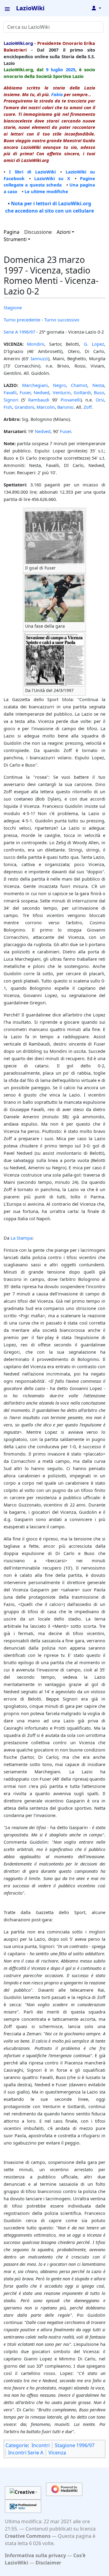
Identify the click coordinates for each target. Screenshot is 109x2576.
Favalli (10, 392)
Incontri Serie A (26, 2453)
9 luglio (54, 69)
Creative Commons (28, 2536)
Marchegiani (35, 385)
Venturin (62, 392)
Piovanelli (71, 400)
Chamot (79, 385)
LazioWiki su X (52, 178)
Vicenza (57, 2453)
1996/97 (27, 332)
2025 (71, 69)
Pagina (12, 232)
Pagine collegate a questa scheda (49, 182)
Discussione (38, 232)
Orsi (100, 400)
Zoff (88, 407)
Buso (99, 392)
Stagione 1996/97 (75, 2445)
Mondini (36, 344)
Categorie (17, 2445)
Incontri (41, 2445)
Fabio (57, 94)
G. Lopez (94, 344)
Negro (59, 385)
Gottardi (82, 392)
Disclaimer (48, 2563)
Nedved (41, 392)
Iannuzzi (39, 358)
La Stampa (21, 1238)
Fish (8, 407)
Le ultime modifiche (46, 191)
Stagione (13, 307)
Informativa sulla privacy (35, 2555)
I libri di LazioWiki (32, 172)
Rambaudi (39, 400)
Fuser (25, 392)
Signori (11, 400)
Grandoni (24, 407)
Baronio (65, 407)
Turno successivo (62, 320)
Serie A (11, 332)
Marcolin (46, 407)
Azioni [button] (64, 232)
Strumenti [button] (15, 239)
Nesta (98, 385)
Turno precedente (22, 320)
